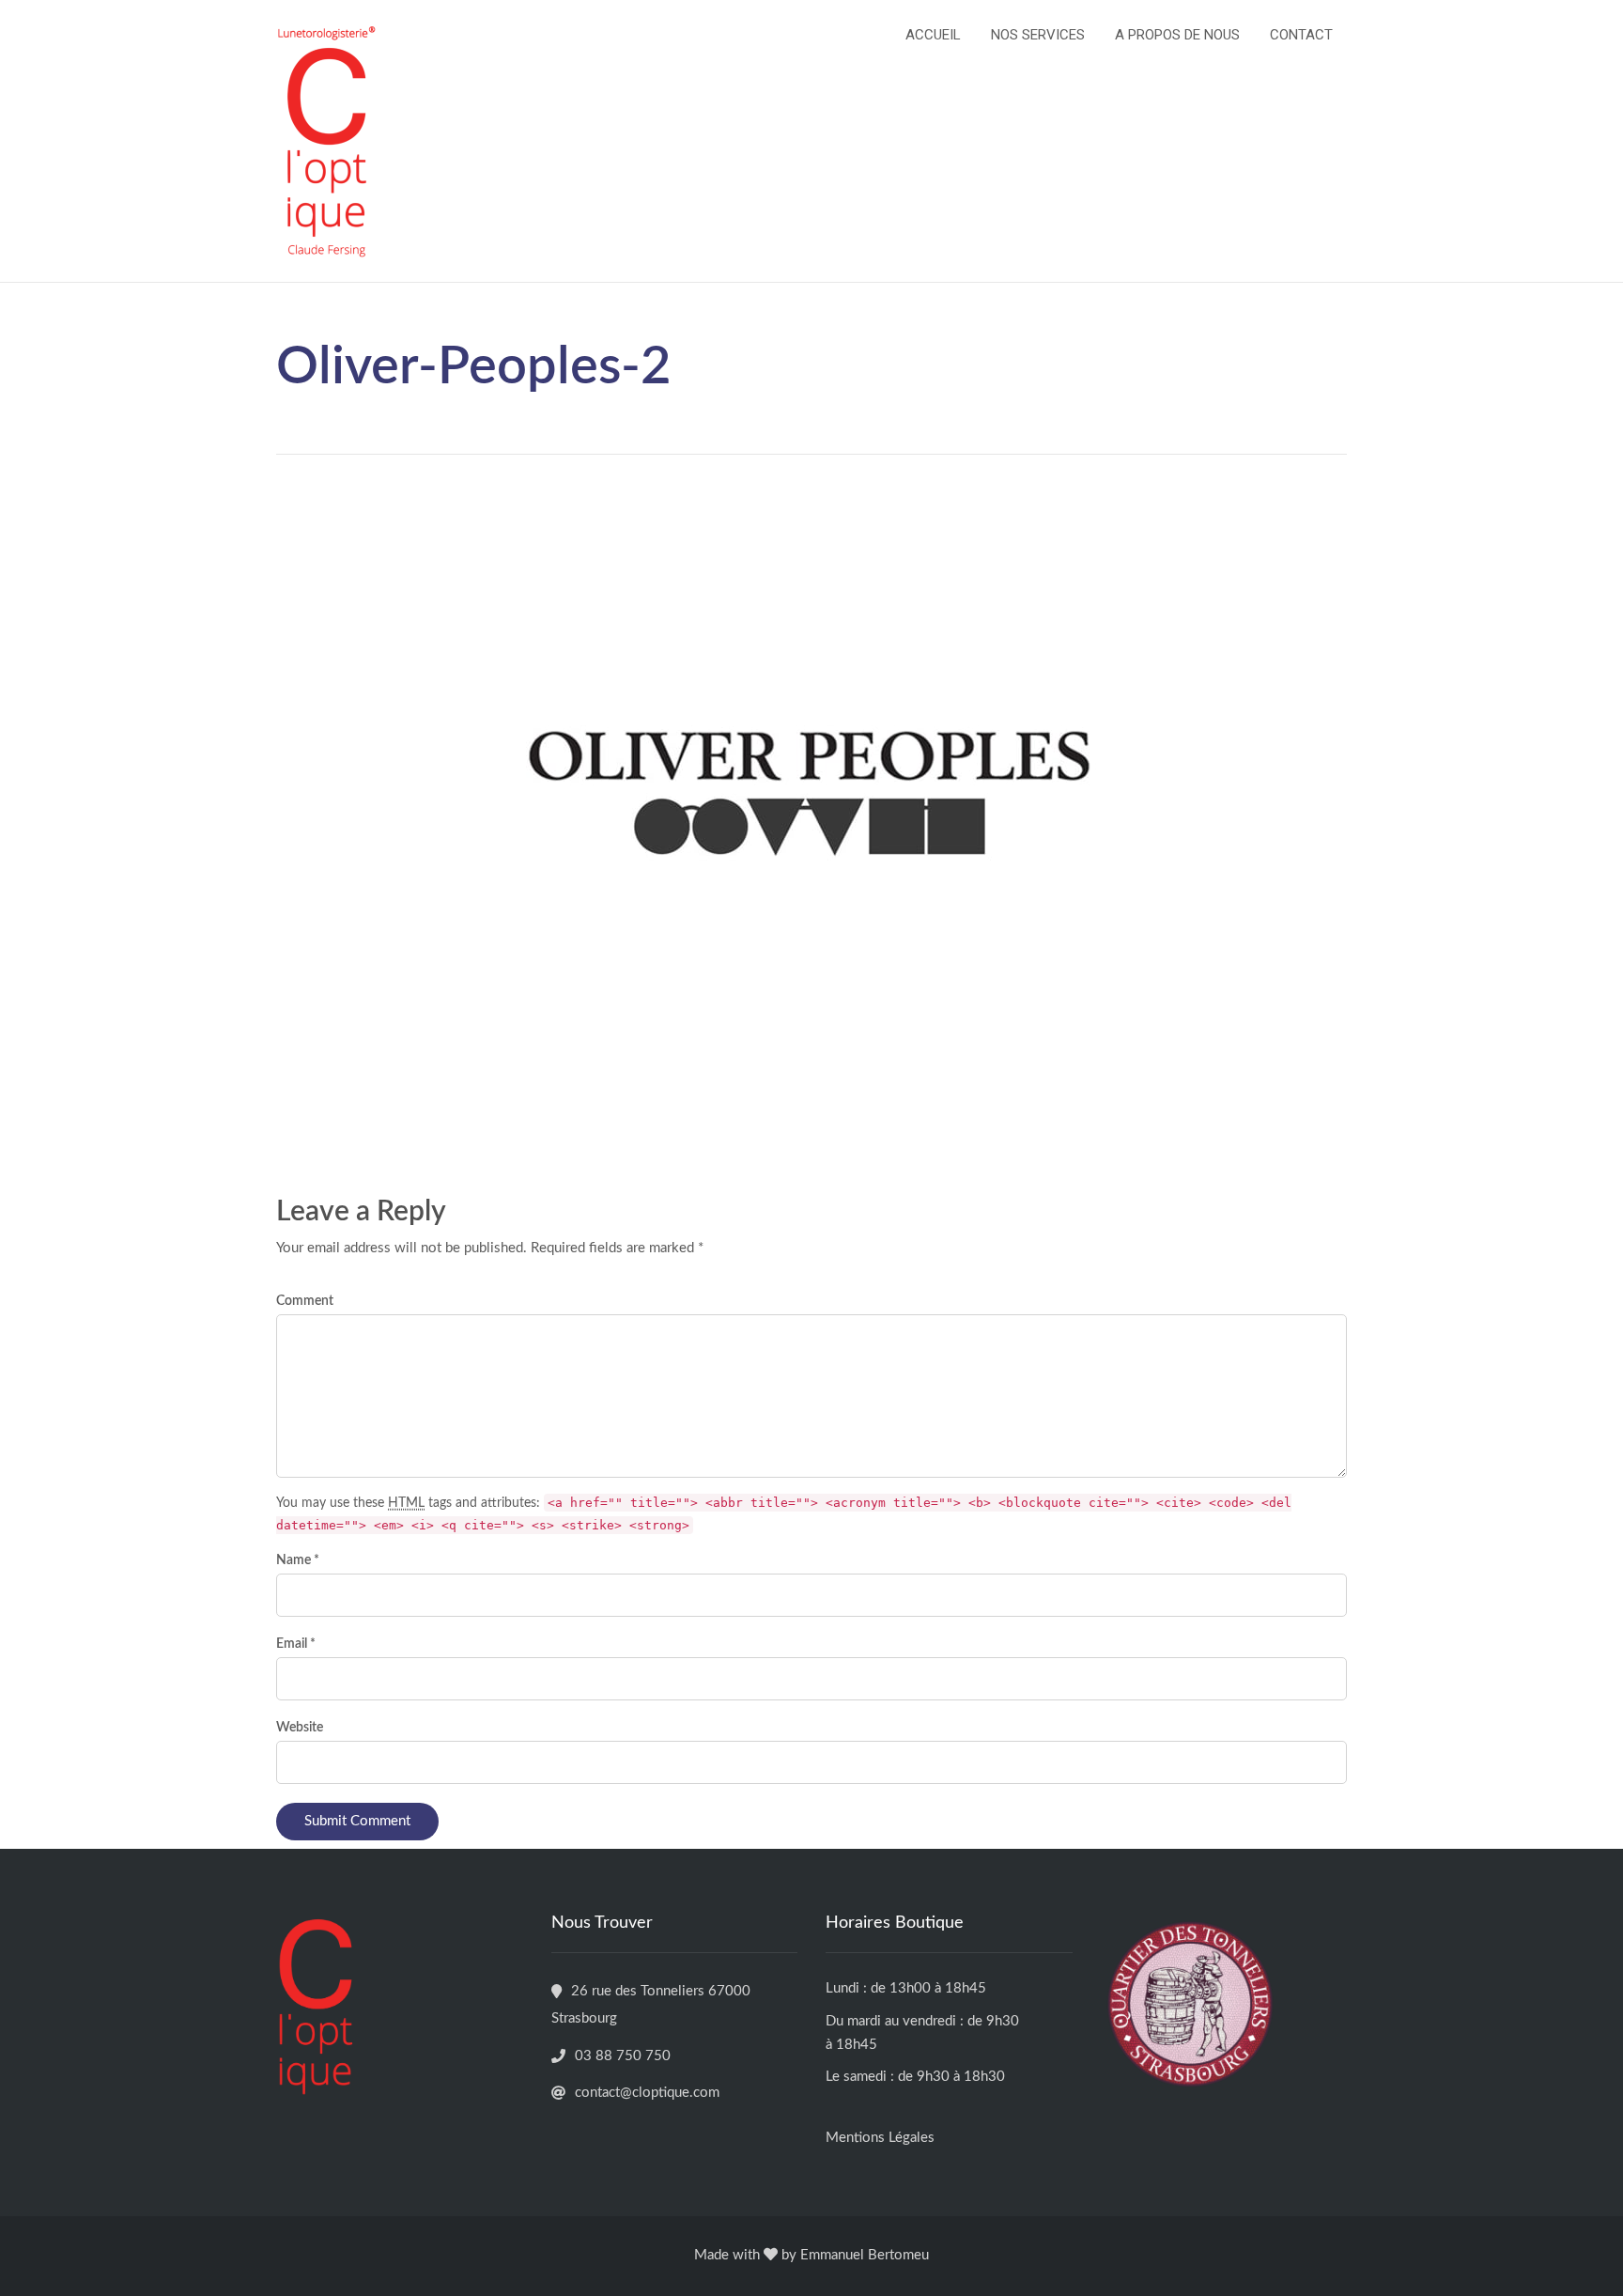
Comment (305, 1301)
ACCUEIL (933, 35)
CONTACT (1301, 35)
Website (300, 1728)
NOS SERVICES (1038, 35)
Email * (296, 1644)
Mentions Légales (880, 2138)
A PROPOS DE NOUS (1177, 35)
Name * (298, 1560)
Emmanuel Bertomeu (865, 2255)
